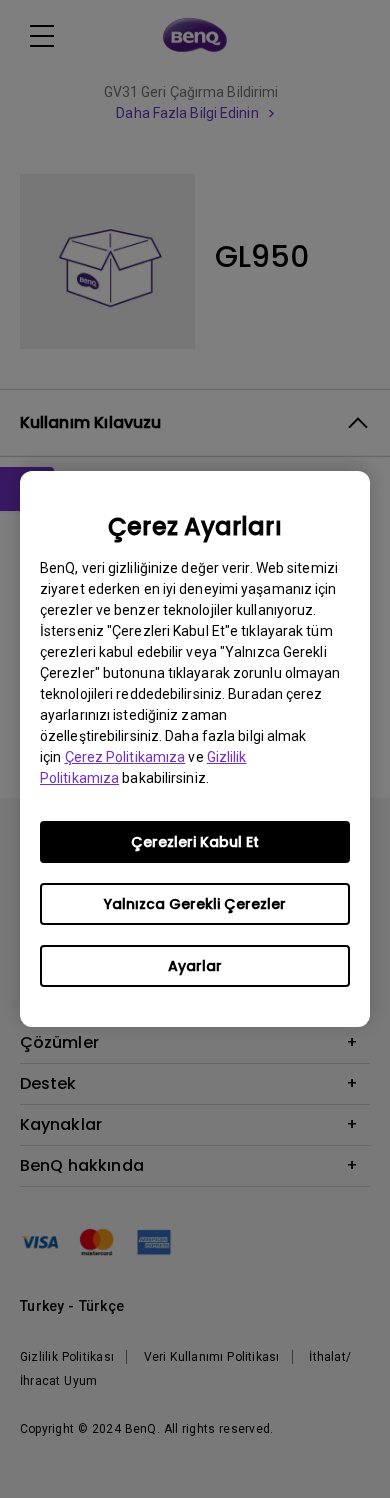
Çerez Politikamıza (125, 757)
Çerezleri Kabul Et (195, 842)
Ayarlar (195, 966)
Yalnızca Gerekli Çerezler (195, 904)
